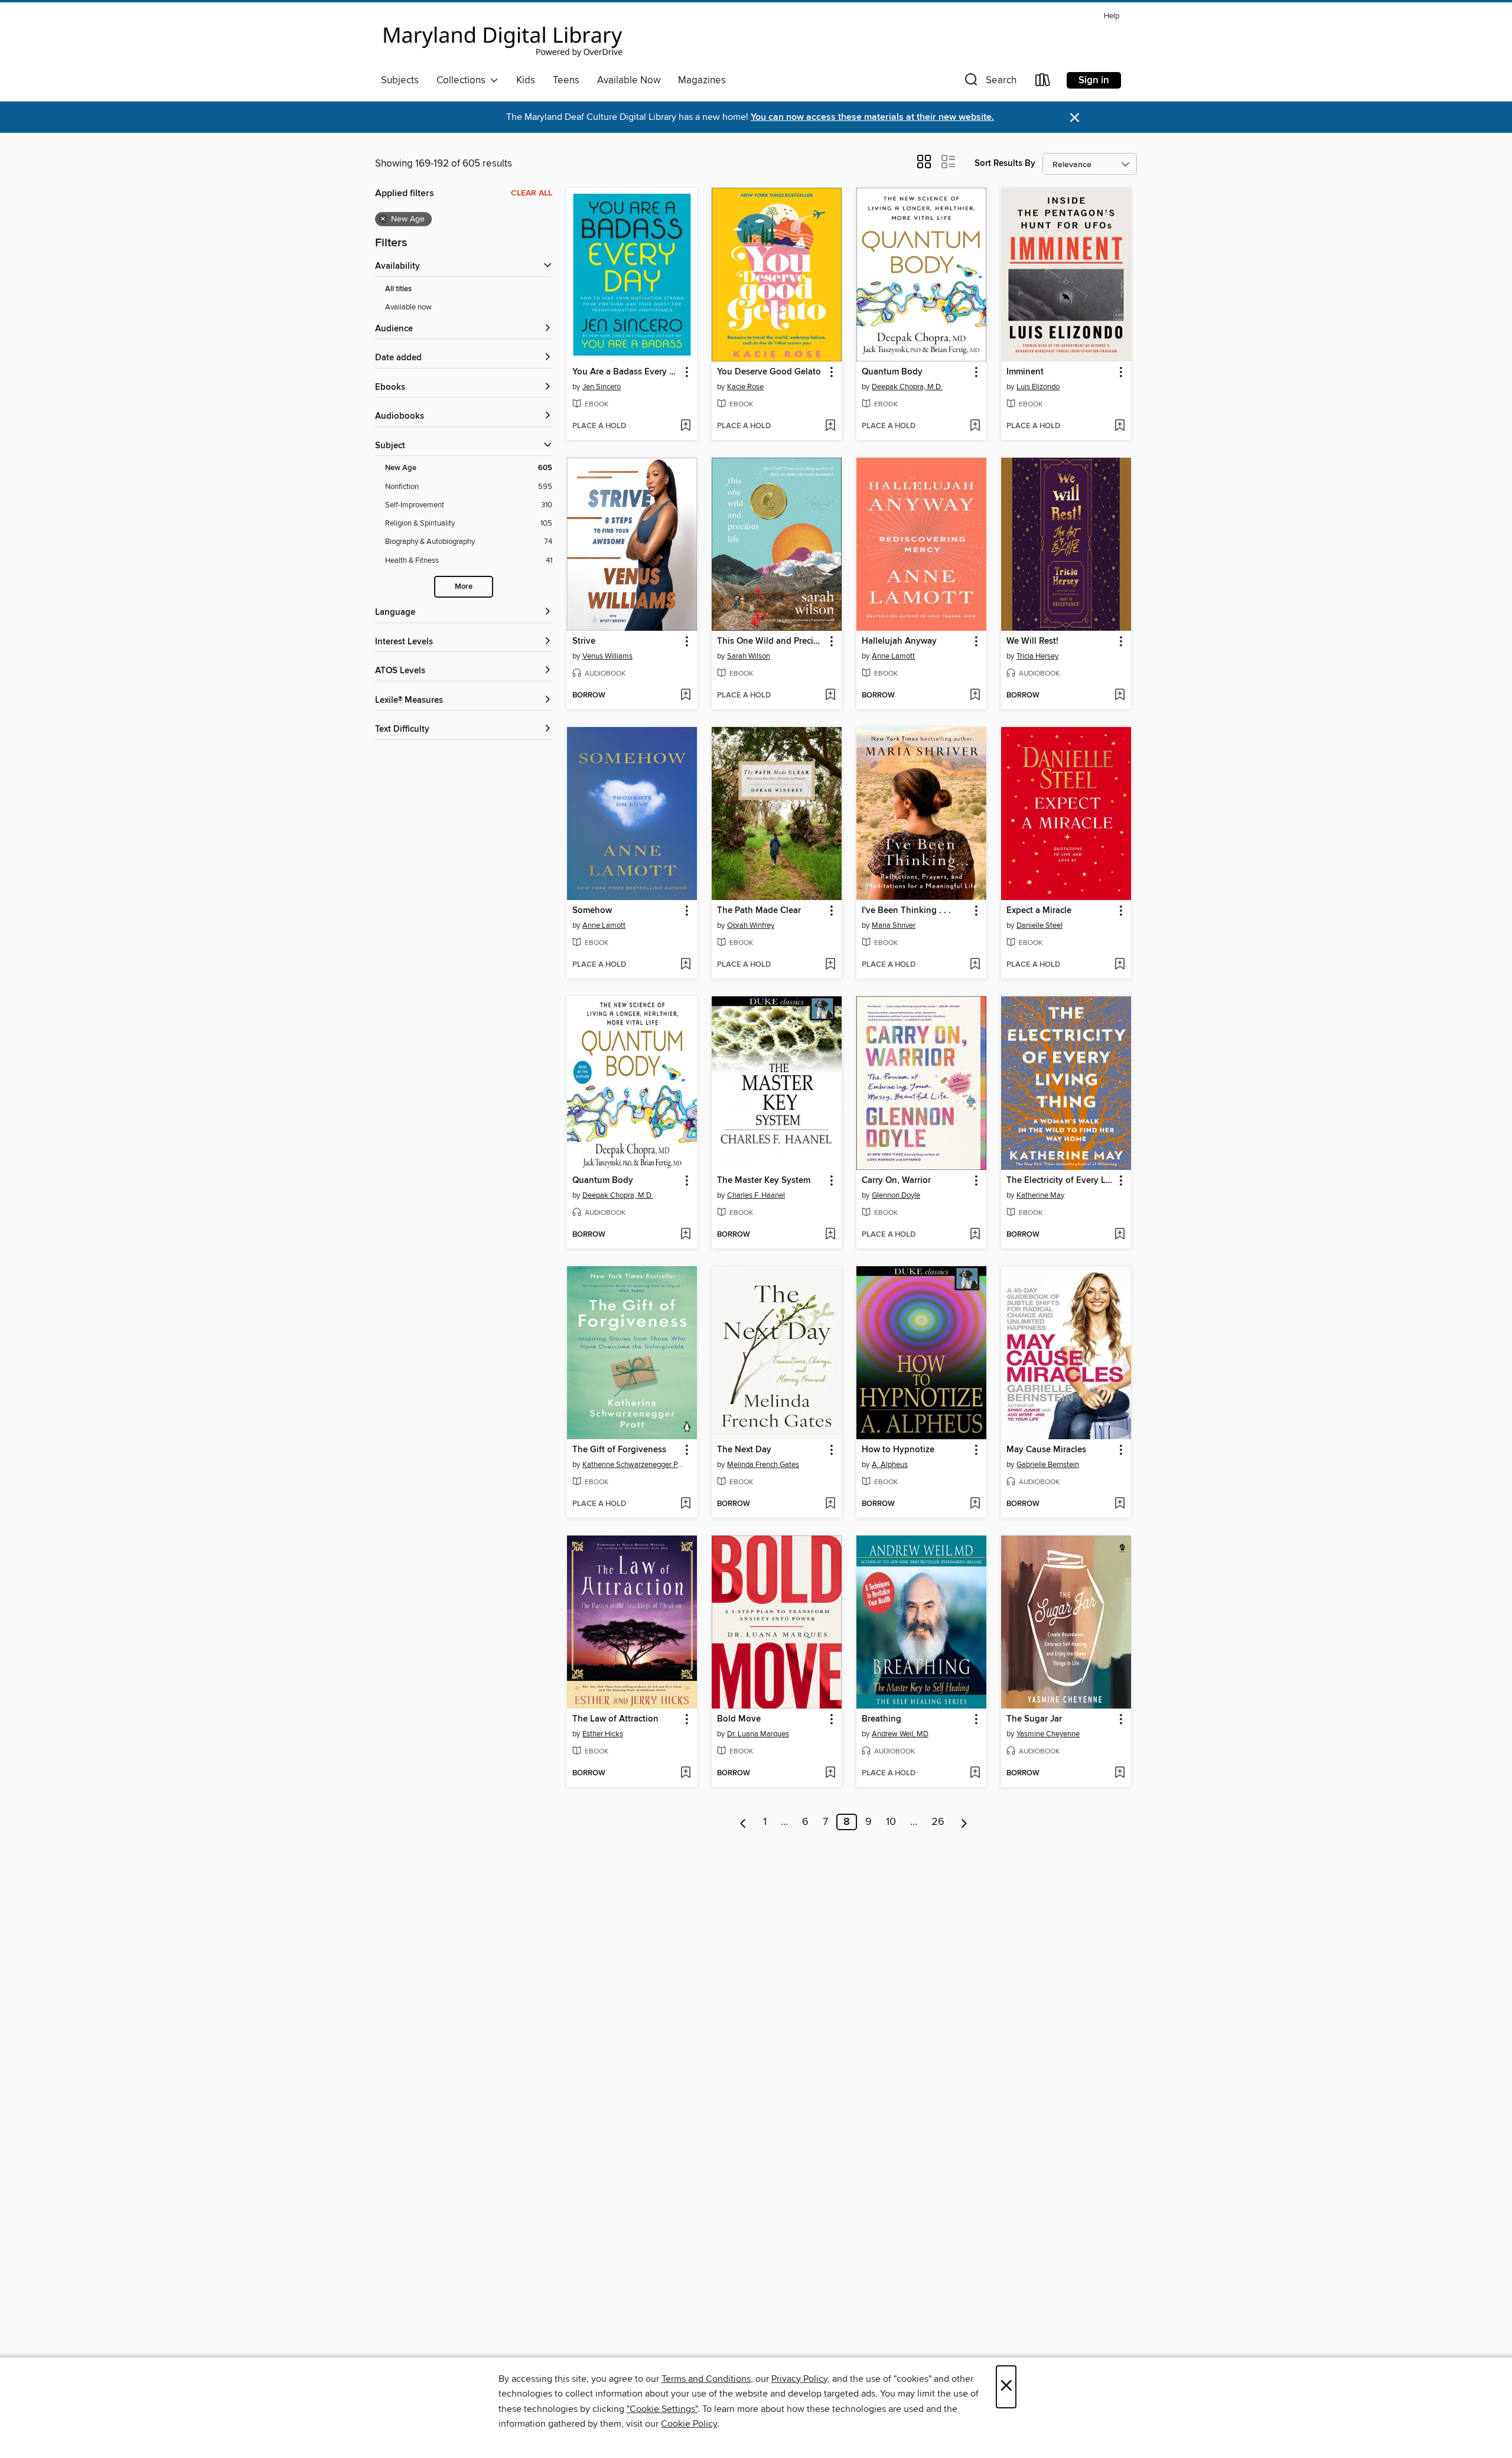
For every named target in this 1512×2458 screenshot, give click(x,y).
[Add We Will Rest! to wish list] (1120, 696)
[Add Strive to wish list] (685, 696)
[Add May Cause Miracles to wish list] (1120, 1504)
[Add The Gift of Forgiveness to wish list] (685, 1504)
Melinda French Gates (763, 1465)
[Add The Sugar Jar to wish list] (1120, 1774)
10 (891, 1822)
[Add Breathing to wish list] (975, 1774)
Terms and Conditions (706, 2379)
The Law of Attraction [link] (615, 1719)
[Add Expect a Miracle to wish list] (1120, 965)
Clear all (532, 193)
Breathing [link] (882, 1719)
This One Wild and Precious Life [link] (771, 641)
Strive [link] (584, 641)
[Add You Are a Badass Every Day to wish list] (685, 426)
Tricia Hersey (1037, 656)
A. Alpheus (890, 1465)
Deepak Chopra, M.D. (907, 387)
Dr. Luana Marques (758, 1734)
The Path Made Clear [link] (759, 911)
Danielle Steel (1039, 925)
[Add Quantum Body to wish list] (975, 426)
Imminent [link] (1025, 372)
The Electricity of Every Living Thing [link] (1060, 1181)
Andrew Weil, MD (900, 1734)
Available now (408, 307)
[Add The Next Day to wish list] (830, 1504)
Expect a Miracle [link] (1039, 911)
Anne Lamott (893, 656)
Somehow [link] (592, 911)
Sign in (1094, 80)
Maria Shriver (894, 925)
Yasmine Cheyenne (1048, 1734)
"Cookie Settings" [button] (662, 2409)
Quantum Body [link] (892, 372)
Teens (566, 80)
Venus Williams (607, 656)
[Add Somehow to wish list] (685, 965)
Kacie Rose (745, 387)
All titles (398, 289)
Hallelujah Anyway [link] (899, 641)
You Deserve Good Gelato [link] (769, 372)
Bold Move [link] (739, 1719)
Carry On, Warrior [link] (896, 1181)
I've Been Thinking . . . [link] (906, 911)
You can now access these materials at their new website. (872, 117)
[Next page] (964, 1822)
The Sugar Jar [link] (1034, 1719)
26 (938, 1822)
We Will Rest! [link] (1032, 641)
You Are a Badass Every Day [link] (626, 372)
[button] (989, 82)
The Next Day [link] (744, 1450)
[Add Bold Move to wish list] (830, 1774)
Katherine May (1040, 1195)
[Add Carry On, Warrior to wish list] (975, 1235)
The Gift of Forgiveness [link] (619, 1450)
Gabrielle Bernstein (1048, 1465)
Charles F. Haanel (756, 1195)
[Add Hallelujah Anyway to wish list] (975, 696)
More (464, 587)
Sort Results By (1005, 163)
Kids (526, 80)
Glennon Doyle (896, 1195)
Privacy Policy (799, 2379)
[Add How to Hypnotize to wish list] (975, 1504)
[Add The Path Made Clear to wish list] (830, 965)
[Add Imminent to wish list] (1120, 426)
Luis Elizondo (1038, 387)
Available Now (629, 80)
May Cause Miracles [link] (1046, 1450)
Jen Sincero (602, 387)
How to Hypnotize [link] (898, 1450)
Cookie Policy (689, 2424)
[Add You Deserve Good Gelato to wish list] (830, 426)
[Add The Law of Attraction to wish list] (685, 1774)
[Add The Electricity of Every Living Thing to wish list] (1120, 1235)
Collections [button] (463, 80)
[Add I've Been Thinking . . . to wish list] (975, 965)
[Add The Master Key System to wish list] (830, 1235)
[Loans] (1043, 82)
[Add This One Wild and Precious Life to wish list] (830, 696)
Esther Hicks (603, 1734)
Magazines (702, 80)
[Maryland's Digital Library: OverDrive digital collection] (503, 38)
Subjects (400, 80)
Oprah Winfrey (751, 925)
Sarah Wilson (749, 656)
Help (1112, 16)
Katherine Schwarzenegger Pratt (633, 1465)
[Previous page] (743, 1822)
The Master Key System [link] (764, 1181)
